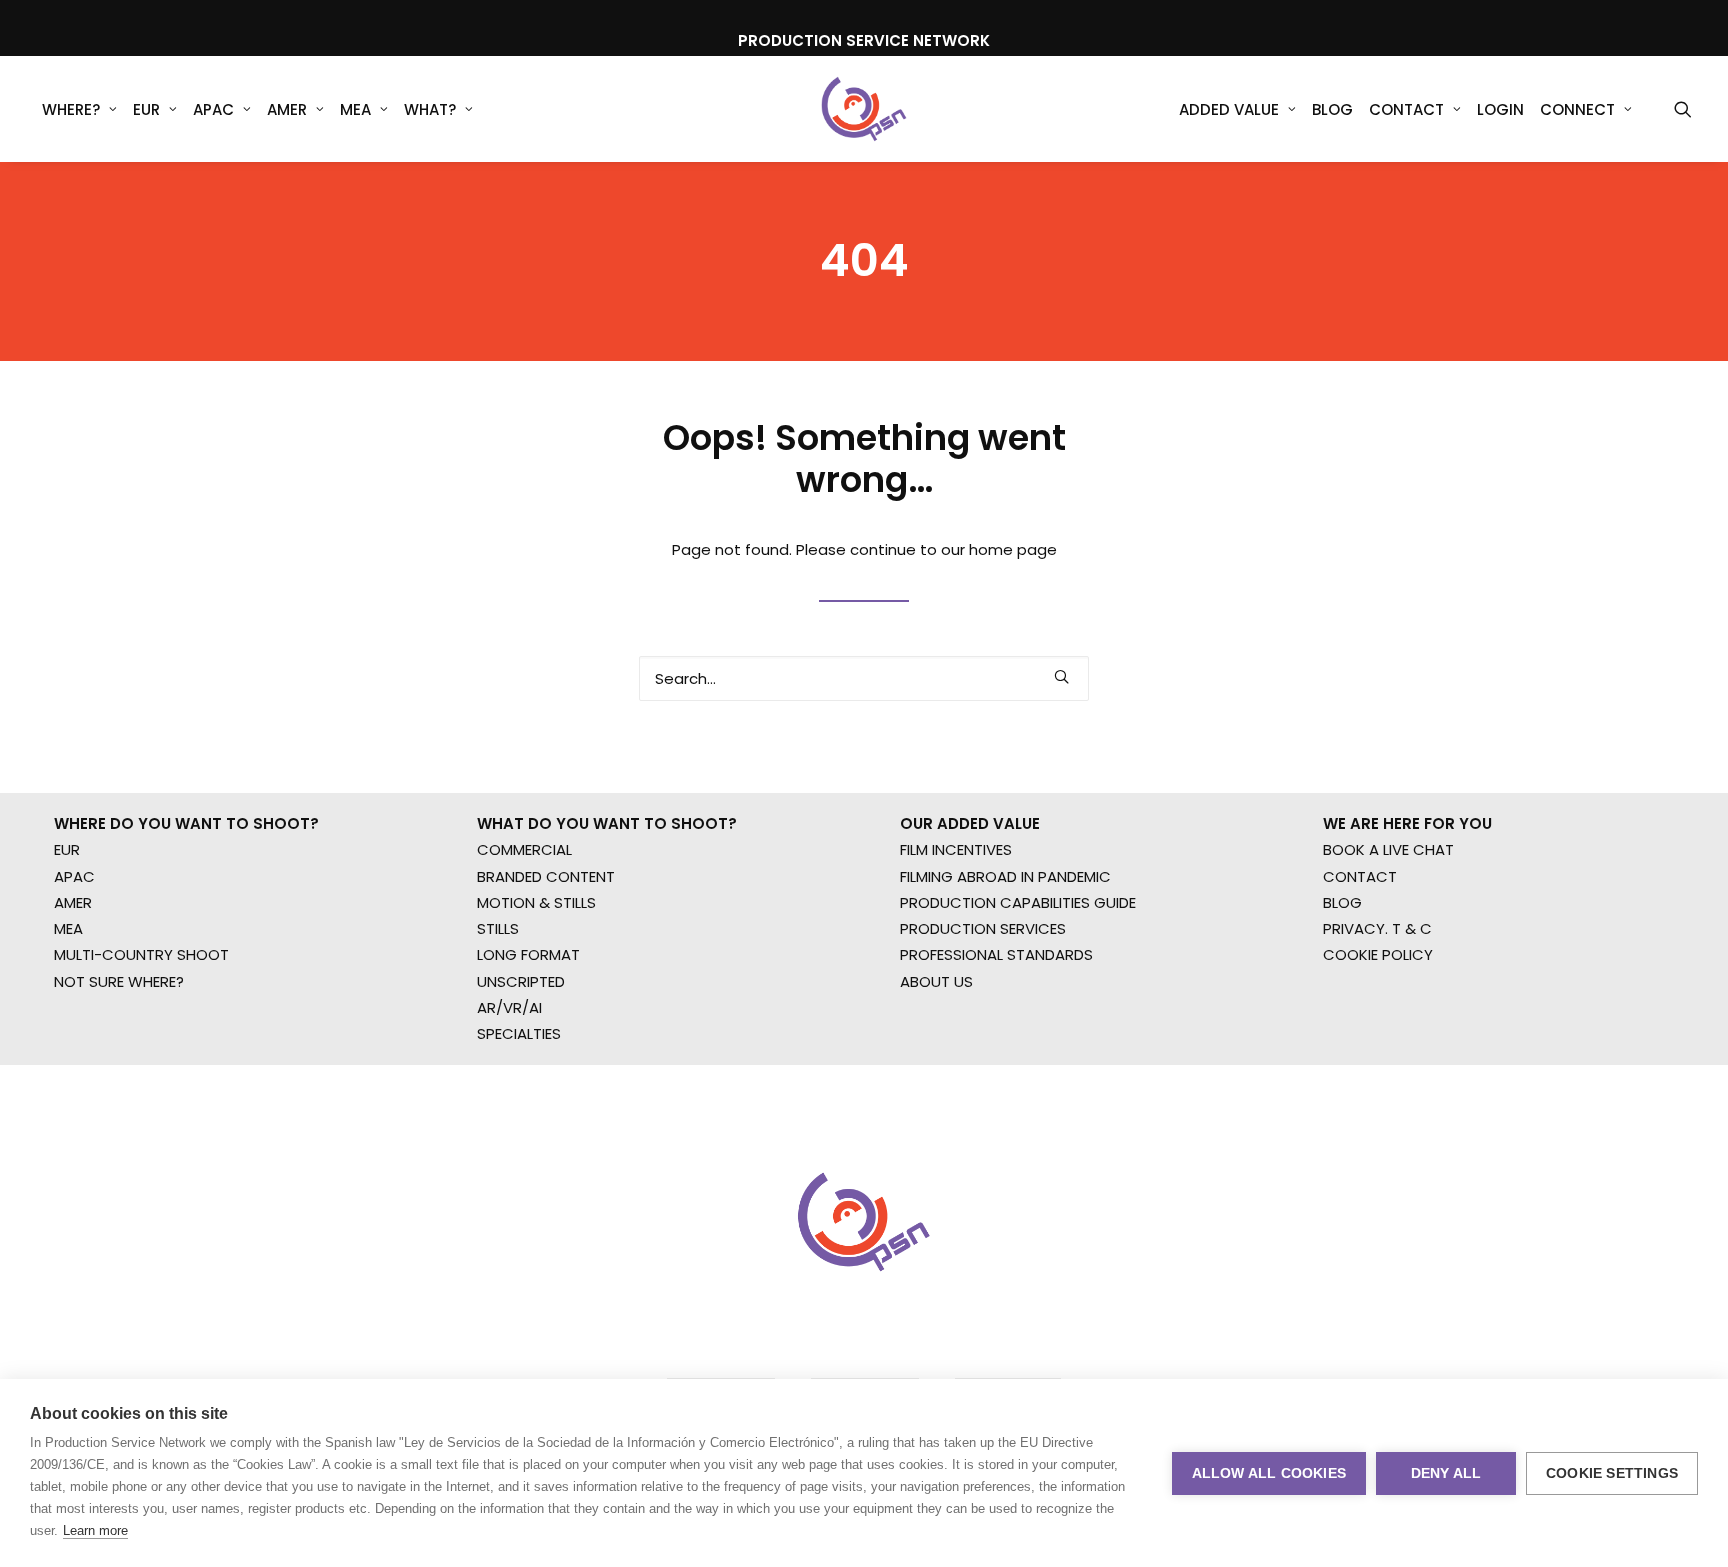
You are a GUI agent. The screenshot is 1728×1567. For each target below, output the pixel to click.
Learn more (95, 1530)
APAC (213, 109)
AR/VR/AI (509, 1007)
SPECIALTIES (519, 1033)
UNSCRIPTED (521, 981)
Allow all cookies (1269, 1473)
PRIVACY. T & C (1377, 928)
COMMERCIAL (524, 849)
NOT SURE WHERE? (119, 981)
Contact (1406, 109)
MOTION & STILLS (536, 902)
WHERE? (71, 109)
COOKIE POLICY (1378, 954)
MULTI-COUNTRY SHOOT (141, 954)
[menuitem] (79, 109)
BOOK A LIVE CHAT (1388, 849)
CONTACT (1360, 876)
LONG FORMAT (528, 954)
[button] (1683, 109)
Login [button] (1500, 109)
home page (1013, 549)
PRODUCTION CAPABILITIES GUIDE (1018, 902)
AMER (287, 109)
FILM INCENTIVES (956, 849)
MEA (355, 109)
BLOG (1342, 902)
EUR (146, 109)
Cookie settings (1612, 1473)
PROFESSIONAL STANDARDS (996, 954)
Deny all (1446, 1473)
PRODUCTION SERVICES (983, 928)
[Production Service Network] (864, 109)
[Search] (864, 678)
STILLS (498, 928)
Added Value (1229, 109)
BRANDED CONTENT (546, 876)
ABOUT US (936, 981)
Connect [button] (1577, 109)
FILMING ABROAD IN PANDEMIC (1005, 876)
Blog (1332, 109)
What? (430, 109)
